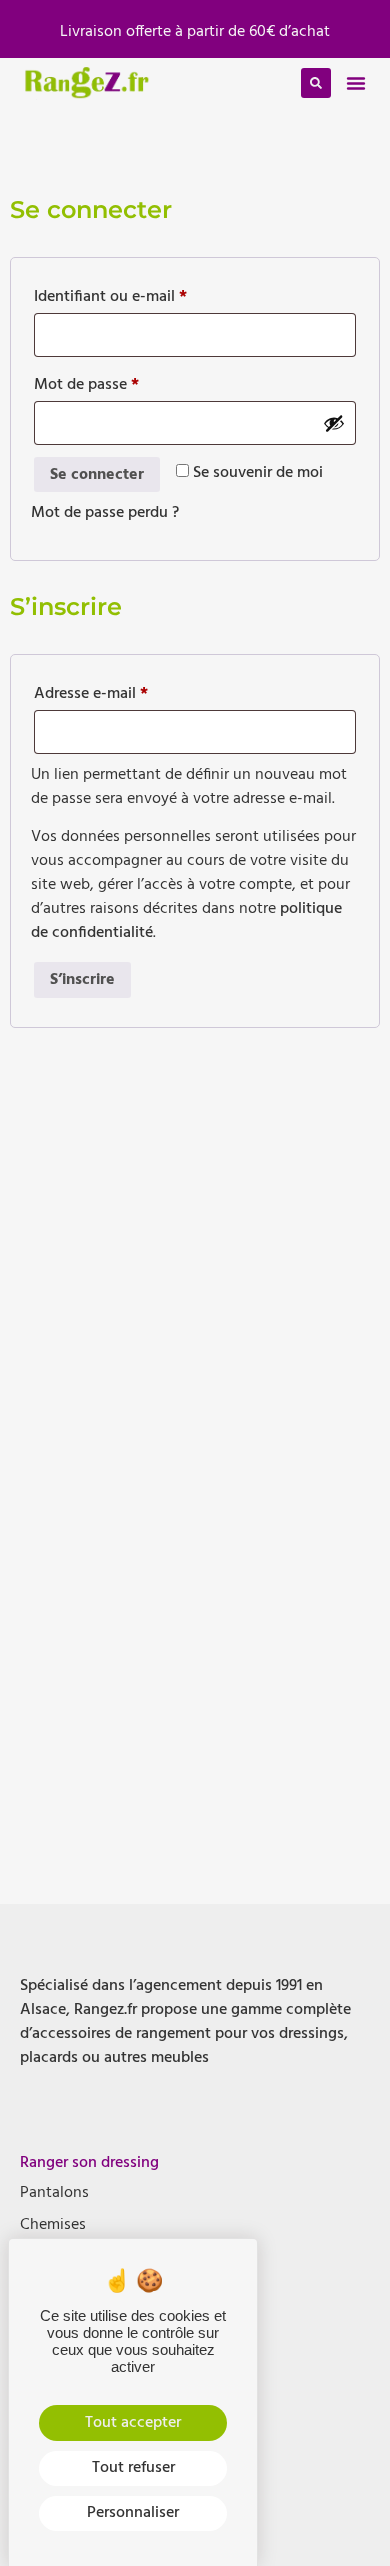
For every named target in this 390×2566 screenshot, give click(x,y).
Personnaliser (133, 2513)
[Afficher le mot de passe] (334, 423)
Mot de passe (124, 383)
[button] (356, 83)
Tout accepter (133, 2423)
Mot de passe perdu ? (105, 513)
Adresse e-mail (129, 692)
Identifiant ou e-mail (148, 295)
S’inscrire (82, 980)
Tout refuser (133, 2468)
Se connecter (97, 475)
